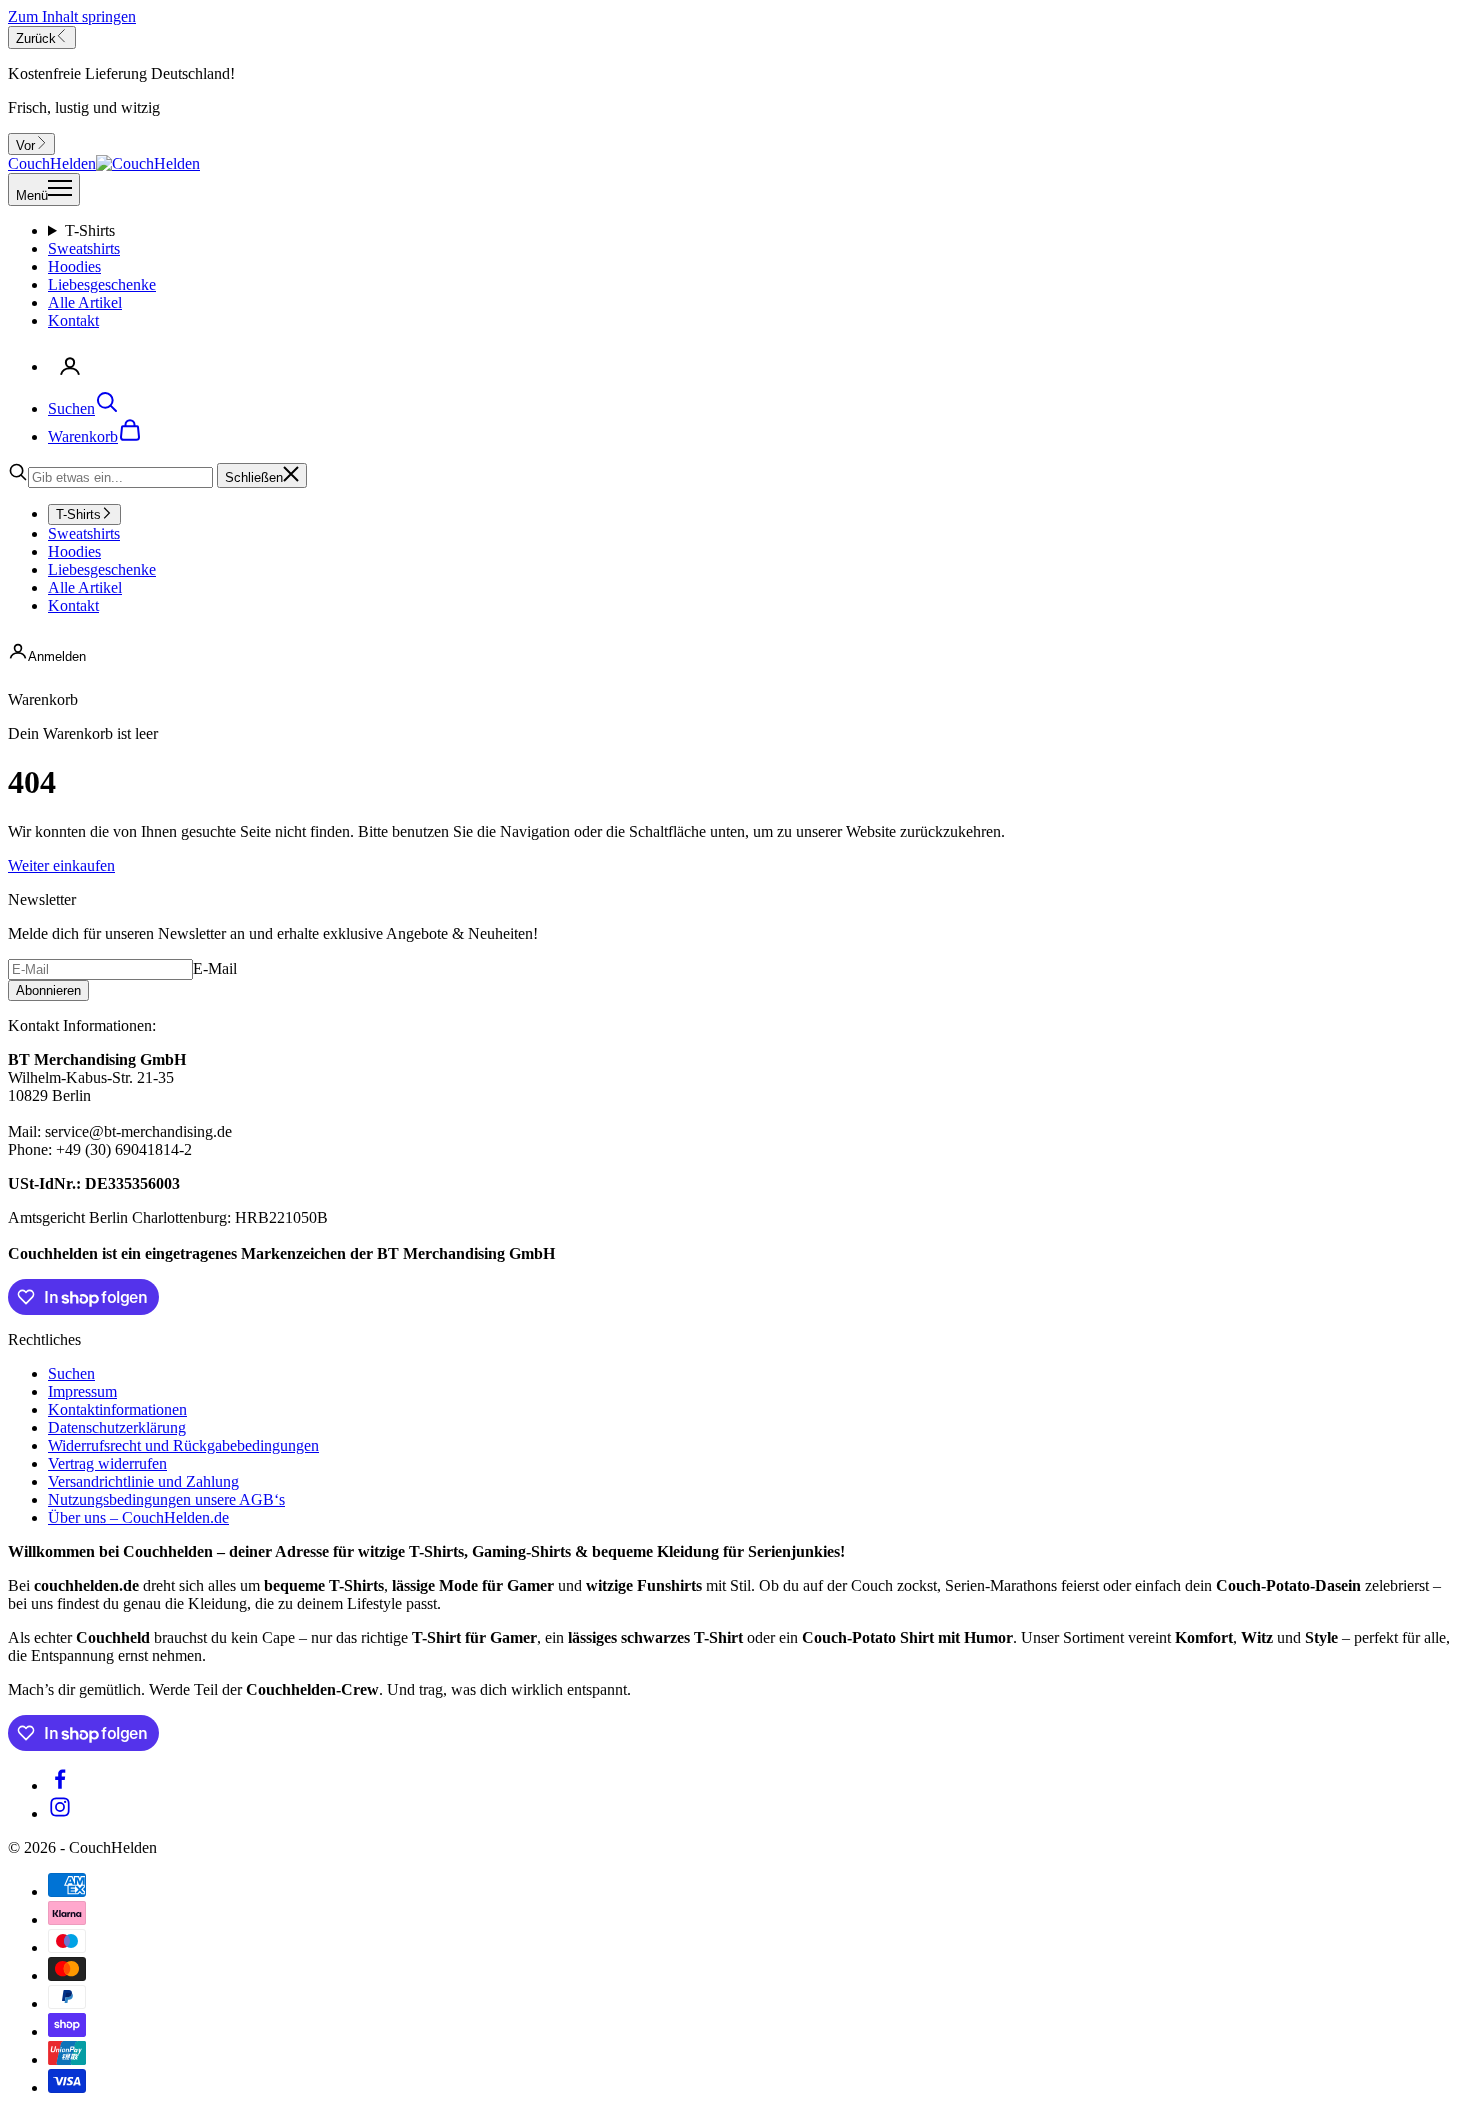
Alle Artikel (85, 302)
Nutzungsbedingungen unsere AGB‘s (166, 1499)
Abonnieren (48, 990)
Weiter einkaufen (61, 865)
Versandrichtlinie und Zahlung (143, 1481)
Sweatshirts (84, 248)
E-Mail (215, 968)
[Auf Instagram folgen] (60, 1813)
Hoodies (74, 266)
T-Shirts (90, 230)
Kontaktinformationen (117, 1409)
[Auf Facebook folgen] (60, 1785)
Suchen (71, 1373)
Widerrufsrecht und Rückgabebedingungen (183, 1445)
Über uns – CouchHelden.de (138, 1517)
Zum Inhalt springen (72, 16)
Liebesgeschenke (102, 284)
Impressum (82, 1391)
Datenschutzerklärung (117, 1427)
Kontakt (73, 320)
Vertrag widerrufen (107, 1463)
